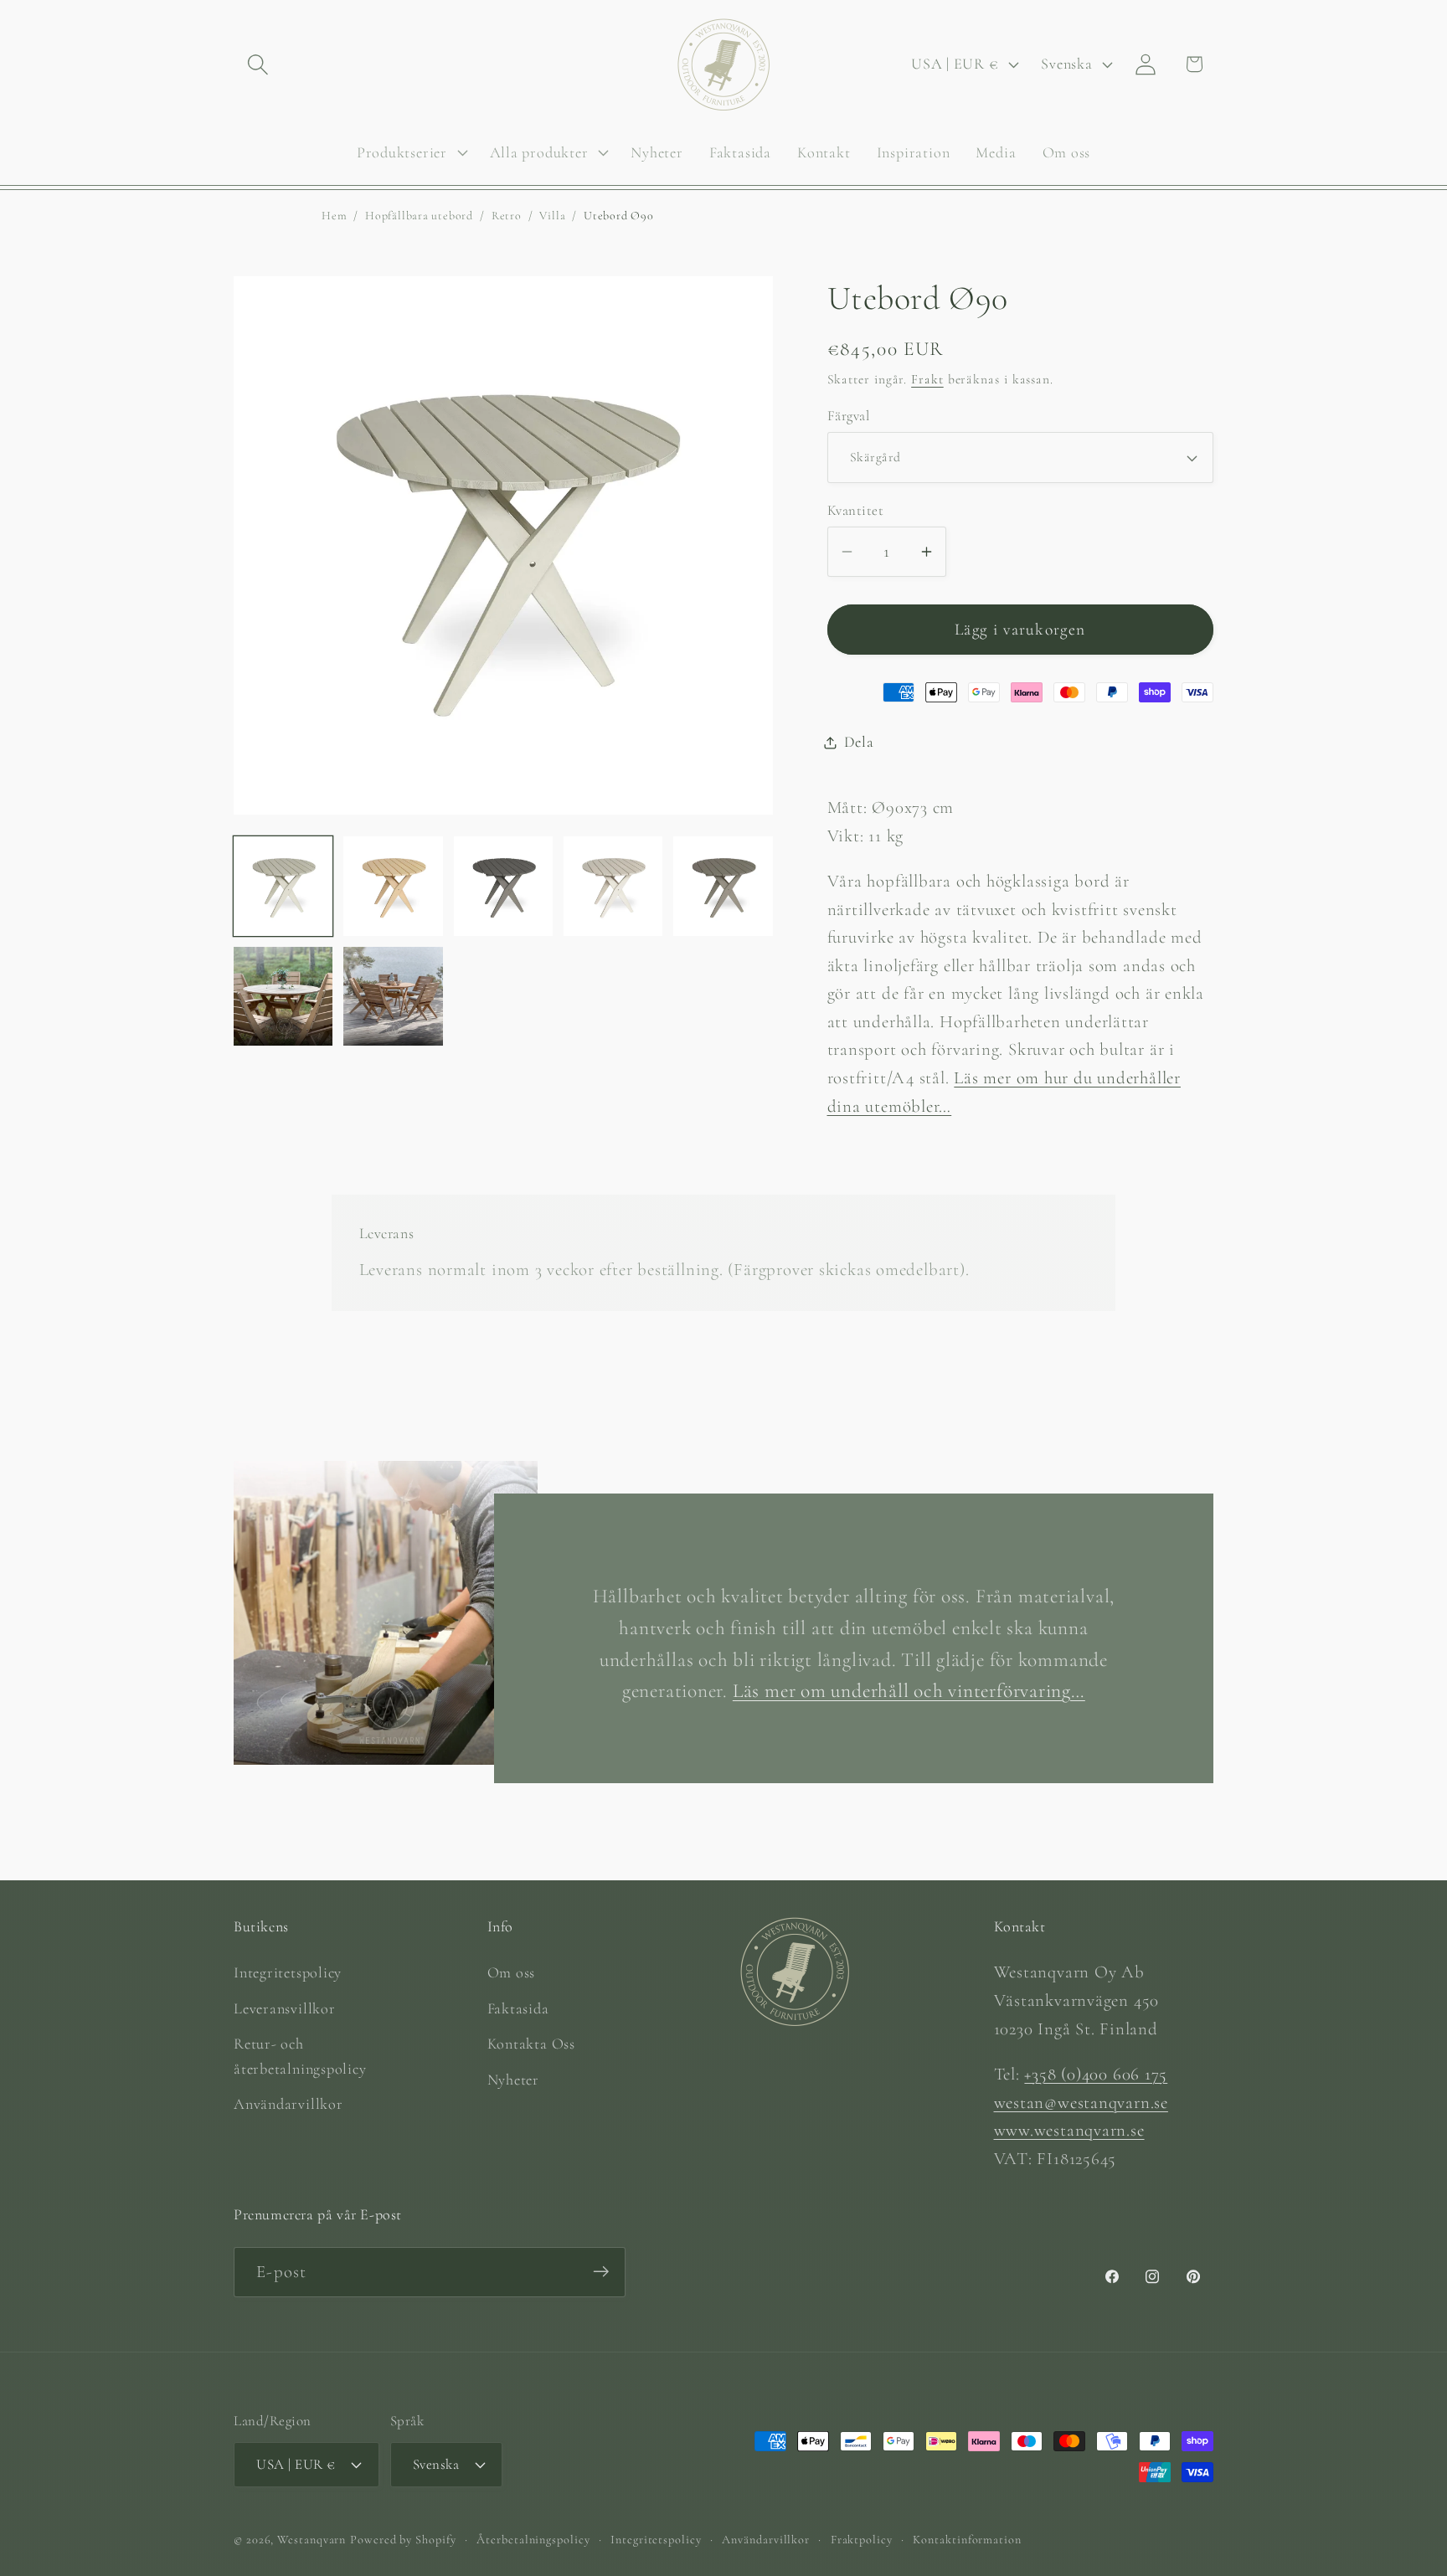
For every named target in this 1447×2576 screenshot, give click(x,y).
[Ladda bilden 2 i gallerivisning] (393, 886)
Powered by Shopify (403, 2539)
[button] (257, 64)
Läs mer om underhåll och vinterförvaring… (909, 1692)
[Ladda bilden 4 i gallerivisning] (613, 886)
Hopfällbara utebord (419, 216)
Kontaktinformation (967, 2539)
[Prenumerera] (601, 2272)
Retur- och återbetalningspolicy (300, 2056)
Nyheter (513, 2079)
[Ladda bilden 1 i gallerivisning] (283, 886)
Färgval (849, 416)
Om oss (512, 1972)
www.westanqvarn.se (1069, 2130)
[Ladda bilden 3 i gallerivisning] (503, 886)
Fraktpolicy (862, 2539)
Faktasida (518, 2008)
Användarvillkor (288, 2103)
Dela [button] (859, 742)
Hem (334, 216)
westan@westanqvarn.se (1081, 2102)
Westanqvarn (312, 2539)
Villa (552, 216)
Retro (507, 216)
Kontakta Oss (531, 2044)
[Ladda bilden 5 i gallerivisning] (723, 886)
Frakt (927, 379)
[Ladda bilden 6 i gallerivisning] (283, 996)
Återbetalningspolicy (533, 2539)
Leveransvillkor (285, 2008)
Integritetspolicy (288, 1972)
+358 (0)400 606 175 (1096, 2073)
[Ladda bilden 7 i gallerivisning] (393, 996)
